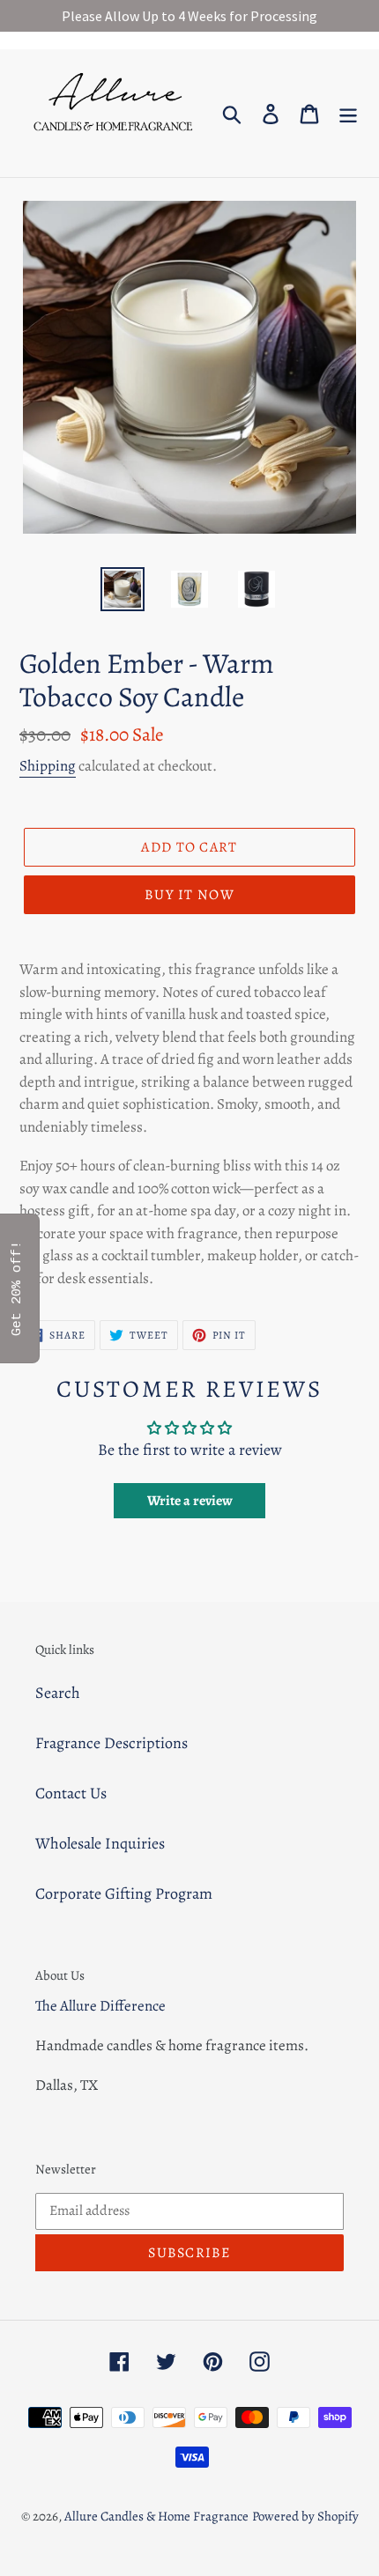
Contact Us (71, 1793)
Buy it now (189, 895)
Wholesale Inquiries (100, 1843)
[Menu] (348, 113)
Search (58, 1693)
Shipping (48, 766)
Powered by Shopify (305, 2516)
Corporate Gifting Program (124, 1893)
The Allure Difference (100, 2006)
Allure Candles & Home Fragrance (156, 2516)
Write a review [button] (190, 1501)
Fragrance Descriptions (111, 1743)
